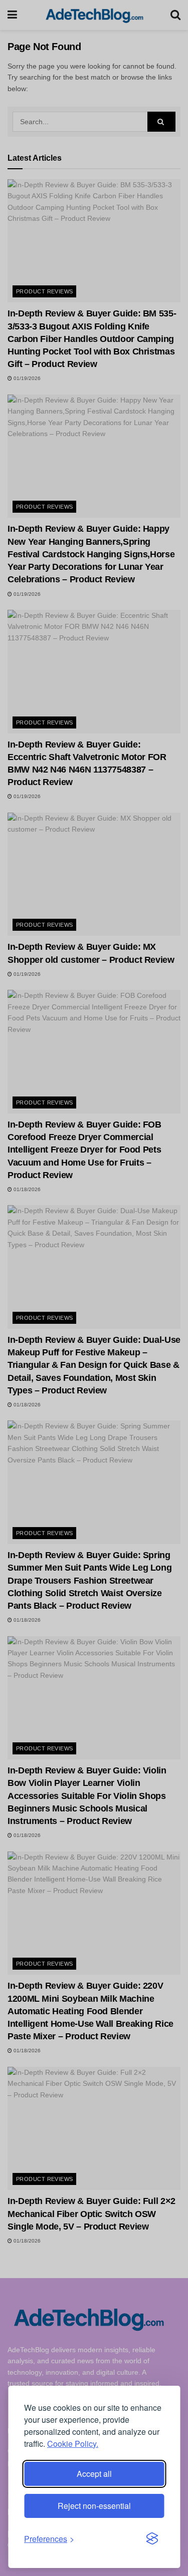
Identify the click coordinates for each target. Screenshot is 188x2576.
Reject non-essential (94, 2506)
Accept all (94, 2474)
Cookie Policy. (73, 2444)
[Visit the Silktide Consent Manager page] (152, 2539)
